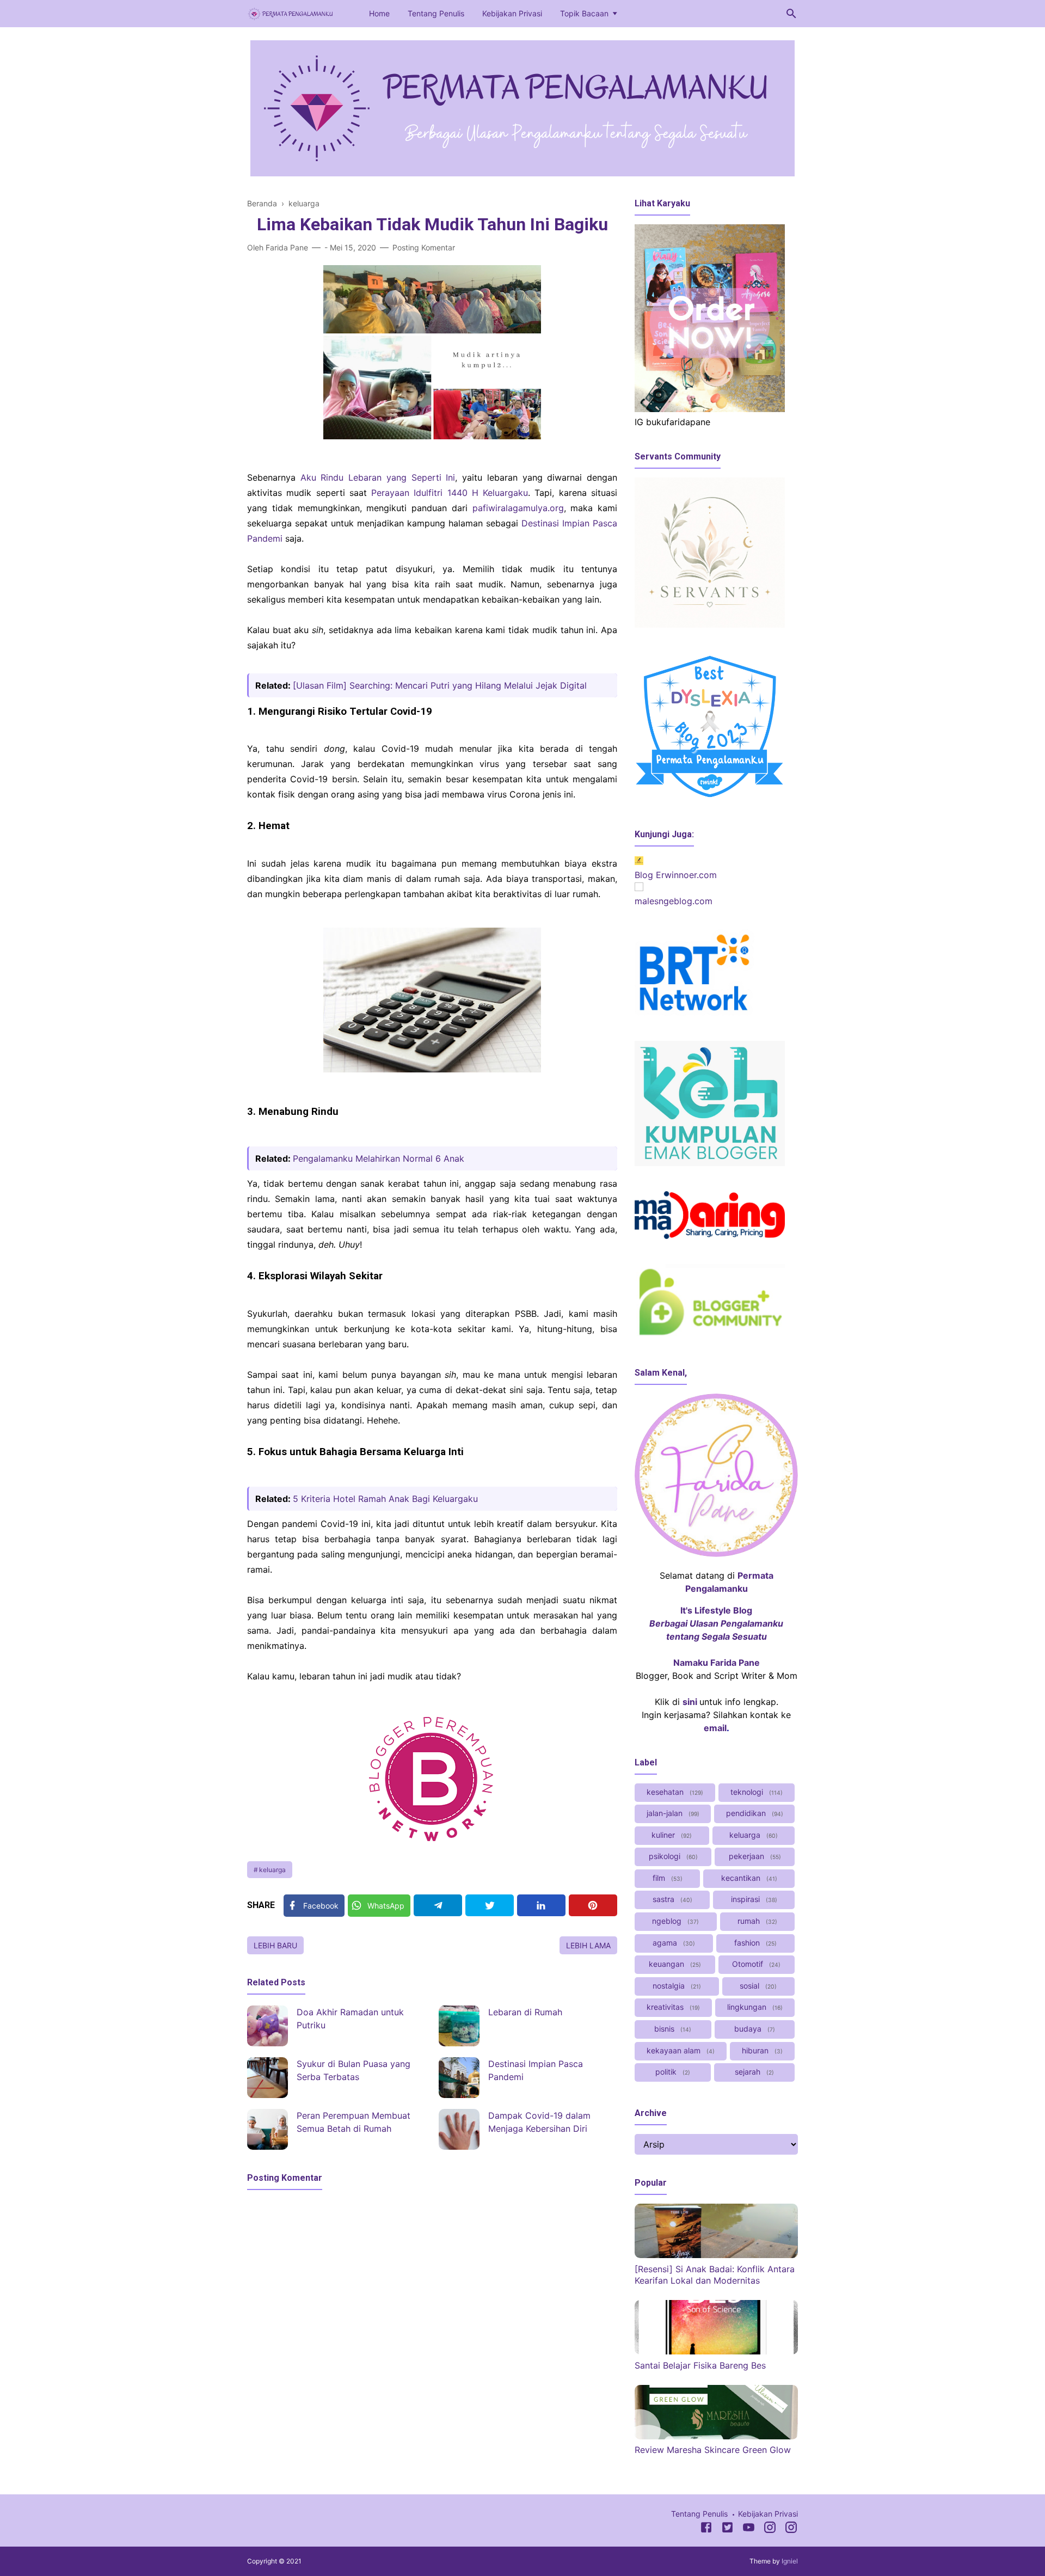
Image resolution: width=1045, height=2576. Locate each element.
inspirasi (753, 1899)
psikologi (672, 1856)
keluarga (272, 1870)
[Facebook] (706, 2529)
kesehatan (674, 1792)
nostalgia (676, 1986)
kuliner (671, 1835)
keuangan (674, 1964)
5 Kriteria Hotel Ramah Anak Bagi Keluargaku (385, 1499)
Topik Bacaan (584, 13)
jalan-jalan (672, 1813)
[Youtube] (749, 2529)
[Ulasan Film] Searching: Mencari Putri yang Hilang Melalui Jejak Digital (440, 685)
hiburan (761, 2050)
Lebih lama (588, 1945)
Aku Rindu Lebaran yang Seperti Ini (378, 477)
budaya (754, 2029)
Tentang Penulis (436, 13)
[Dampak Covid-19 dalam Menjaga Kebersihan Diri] (459, 2129)
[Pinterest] (593, 1905)
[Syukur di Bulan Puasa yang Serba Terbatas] (268, 2078)
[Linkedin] (541, 1905)
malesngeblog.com (674, 901)
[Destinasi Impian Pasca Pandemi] (459, 2078)
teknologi (755, 1792)
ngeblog (674, 1921)
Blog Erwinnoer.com (676, 875)
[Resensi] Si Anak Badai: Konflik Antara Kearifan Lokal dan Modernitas (715, 2275)
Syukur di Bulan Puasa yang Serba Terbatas (354, 2070)
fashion (754, 1943)
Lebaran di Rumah (525, 2012)
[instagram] (791, 2529)
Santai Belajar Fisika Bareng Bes (700, 2365)
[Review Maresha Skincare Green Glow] (716, 2436)
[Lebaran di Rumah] (459, 2026)
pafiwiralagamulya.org (518, 508)
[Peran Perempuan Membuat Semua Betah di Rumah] (268, 2129)
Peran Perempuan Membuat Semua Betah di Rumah (354, 2122)
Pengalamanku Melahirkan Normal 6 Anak (379, 1158)
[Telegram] (438, 1905)
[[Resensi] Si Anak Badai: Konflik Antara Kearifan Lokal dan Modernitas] (716, 2255)
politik (672, 2072)
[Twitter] (490, 1905)
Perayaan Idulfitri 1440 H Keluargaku (450, 493)
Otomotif (755, 1964)
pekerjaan (754, 1856)
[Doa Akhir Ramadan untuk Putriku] (268, 2026)
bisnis (672, 2029)
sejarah (753, 2072)
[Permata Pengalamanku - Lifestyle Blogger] (291, 13)
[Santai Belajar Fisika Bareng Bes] (716, 2351)
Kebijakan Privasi (512, 13)
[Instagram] (770, 2529)
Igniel (790, 2561)
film (666, 1878)
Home (379, 13)
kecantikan (748, 1878)
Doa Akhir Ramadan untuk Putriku (350, 2019)
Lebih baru (275, 1945)
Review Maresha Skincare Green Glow (713, 2450)
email (715, 1728)
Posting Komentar (424, 247)
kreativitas (672, 2007)
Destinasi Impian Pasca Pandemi (536, 2070)
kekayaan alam (680, 2050)
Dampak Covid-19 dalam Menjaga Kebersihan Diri (539, 2122)
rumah (756, 1921)
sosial (757, 1986)
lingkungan (754, 2007)
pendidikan (754, 1813)
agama (673, 1943)
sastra (671, 1899)
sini (690, 1702)
